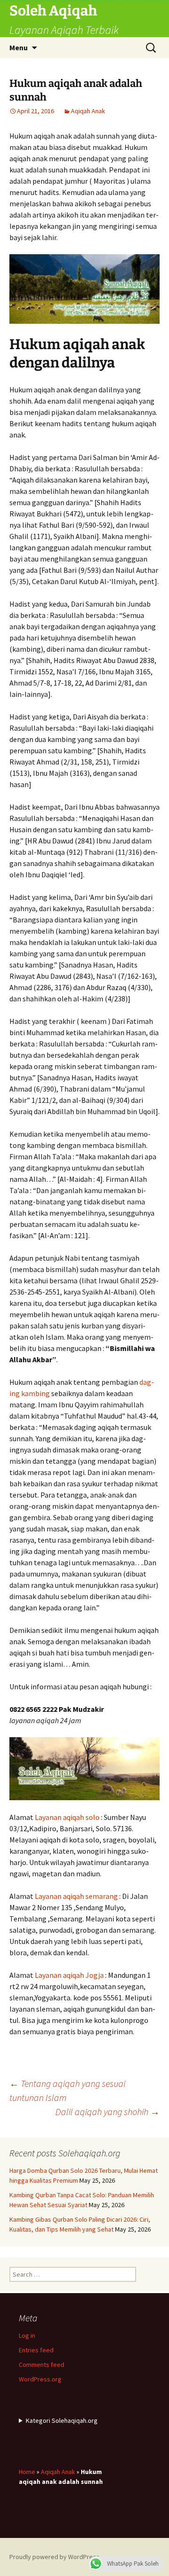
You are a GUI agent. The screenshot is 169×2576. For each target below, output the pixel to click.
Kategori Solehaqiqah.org (62, 2420)
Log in (27, 2335)
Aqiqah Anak (88, 111)
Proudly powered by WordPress (54, 2557)
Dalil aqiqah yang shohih (108, 2112)
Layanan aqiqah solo (67, 1817)
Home (27, 2472)
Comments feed (42, 2365)
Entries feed (36, 2350)
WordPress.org (40, 2379)
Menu (19, 47)
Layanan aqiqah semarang (76, 1896)
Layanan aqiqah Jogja (69, 1975)
